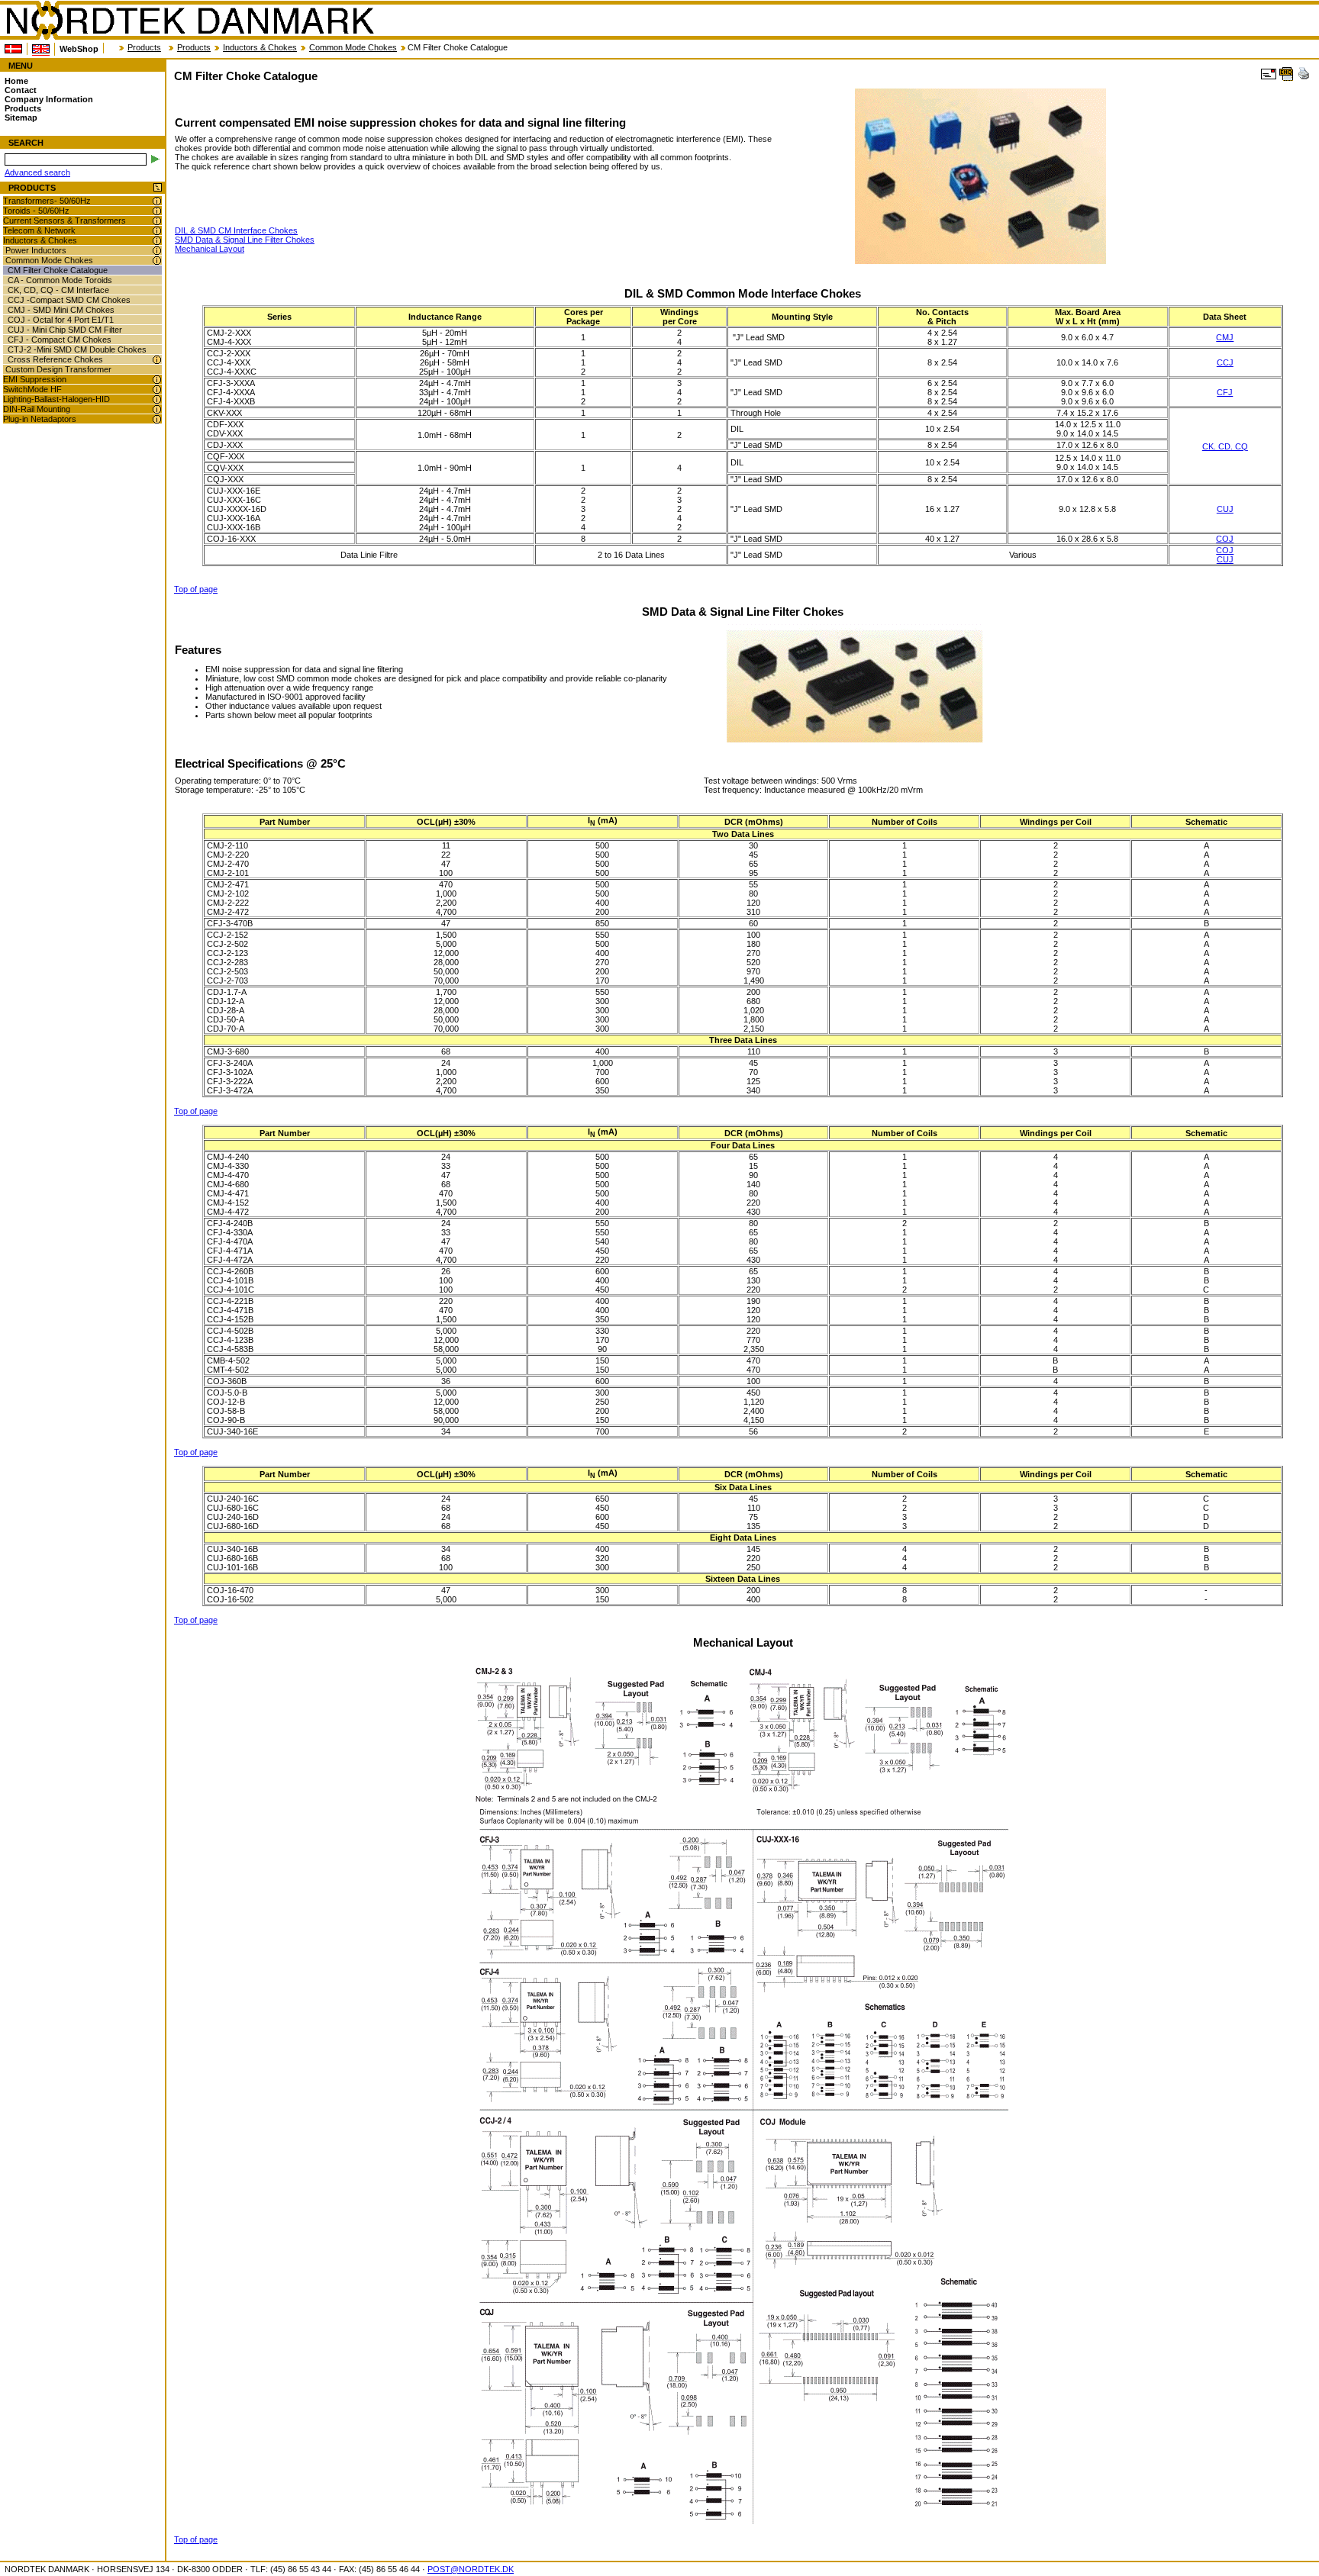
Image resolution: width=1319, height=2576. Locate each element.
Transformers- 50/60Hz (47, 201)
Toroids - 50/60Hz (36, 211)
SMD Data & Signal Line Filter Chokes (245, 240)
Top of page (196, 589)
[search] (155, 159)
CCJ (1225, 362)
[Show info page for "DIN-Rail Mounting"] (157, 409)
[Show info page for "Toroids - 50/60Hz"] (157, 211)
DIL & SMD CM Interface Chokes (236, 230)
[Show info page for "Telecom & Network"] (157, 231)
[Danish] (13, 49)
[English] (41, 49)
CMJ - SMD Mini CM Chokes (61, 310)
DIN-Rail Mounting (37, 409)
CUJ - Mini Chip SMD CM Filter (65, 330)
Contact (21, 90)
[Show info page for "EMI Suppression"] (157, 380)
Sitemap (21, 118)
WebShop (79, 49)
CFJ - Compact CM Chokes (60, 340)
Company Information (49, 99)
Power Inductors (36, 250)
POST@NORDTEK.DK (471, 2569)
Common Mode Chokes (353, 47)
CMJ (1225, 337)
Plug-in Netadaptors (40, 419)
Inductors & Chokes (260, 47)
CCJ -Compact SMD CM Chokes (69, 300)
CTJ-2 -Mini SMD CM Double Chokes (77, 349)
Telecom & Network (39, 230)
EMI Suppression (35, 379)
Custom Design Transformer (58, 369)
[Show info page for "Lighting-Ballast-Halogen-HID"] (157, 399)
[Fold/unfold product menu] (158, 188)
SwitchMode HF (32, 389)
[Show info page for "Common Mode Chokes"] (157, 261)
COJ (1225, 539)
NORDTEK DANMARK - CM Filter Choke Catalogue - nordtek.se (189, 21)
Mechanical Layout (210, 249)
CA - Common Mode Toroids (60, 280)
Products (144, 47)
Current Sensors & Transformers (64, 221)
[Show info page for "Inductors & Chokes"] (157, 241)
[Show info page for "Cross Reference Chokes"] (157, 360)
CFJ (1225, 392)
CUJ (1225, 509)
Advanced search (37, 172)
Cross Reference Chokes (55, 359)
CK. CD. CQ (1225, 446)
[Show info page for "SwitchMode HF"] (157, 390)
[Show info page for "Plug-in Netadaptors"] (157, 419)
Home (16, 81)
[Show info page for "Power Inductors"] (157, 251)
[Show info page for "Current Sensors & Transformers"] (157, 221)
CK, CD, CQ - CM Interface (58, 290)
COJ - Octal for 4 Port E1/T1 (61, 320)
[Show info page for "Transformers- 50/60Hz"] (157, 201)
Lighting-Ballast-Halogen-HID (56, 399)
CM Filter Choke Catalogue (58, 270)
